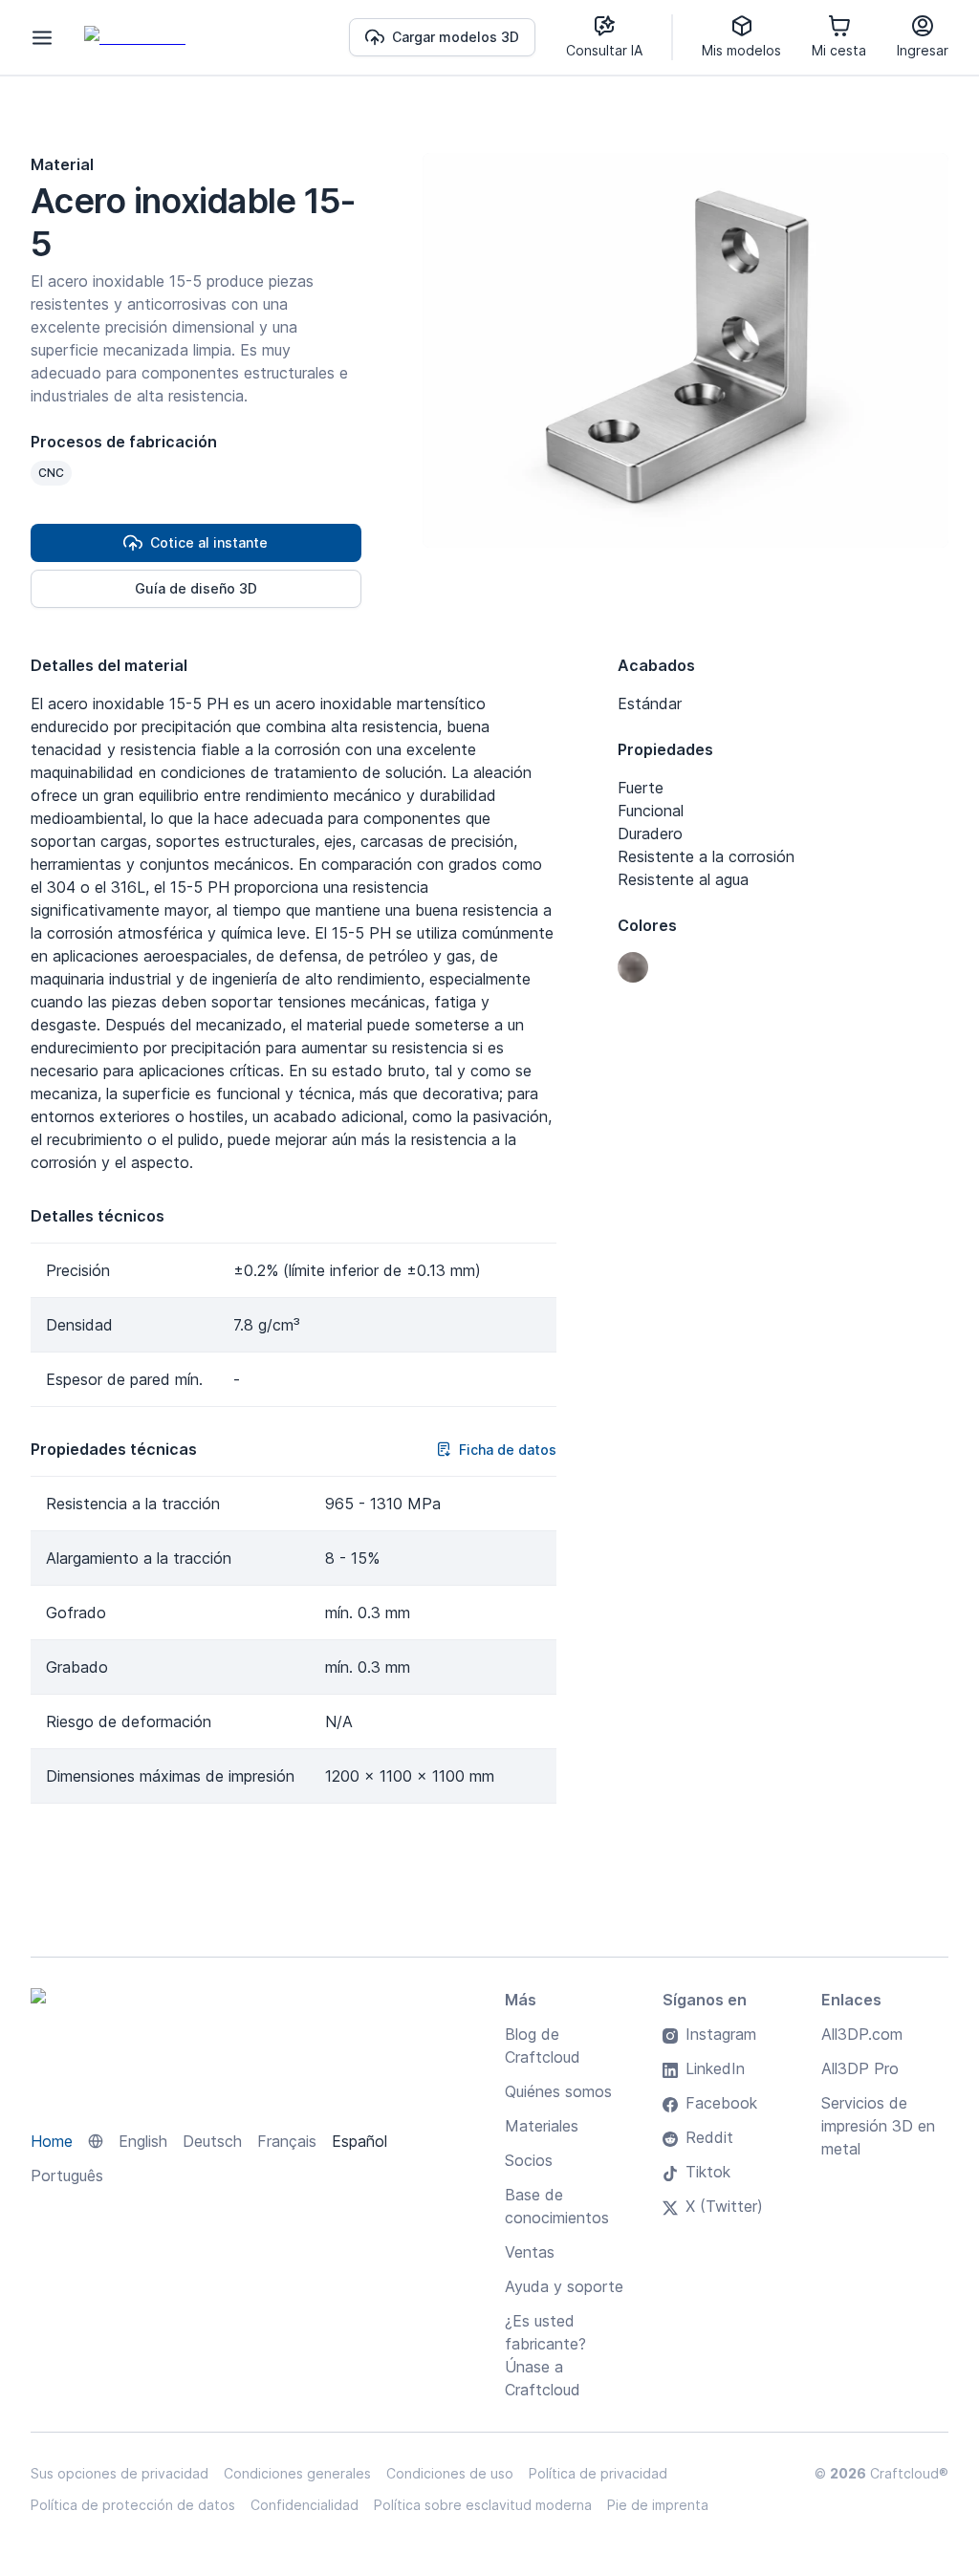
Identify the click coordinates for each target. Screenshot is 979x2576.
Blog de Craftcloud (543, 2046)
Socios (529, 2160)
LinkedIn (715, 2068)
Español (359, 2141)
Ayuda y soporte (564, 2286)
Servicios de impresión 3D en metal (878, 2126)
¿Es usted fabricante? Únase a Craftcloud (545, 2355)
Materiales (542, 2126)
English (143, 2141)
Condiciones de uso (450, 2473)
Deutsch (212, 2141)
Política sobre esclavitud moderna (483, 2505)
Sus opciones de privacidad (120, 2473)
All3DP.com (862, 2034)
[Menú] (42, 37)
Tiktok (708, 2172)
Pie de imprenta (658, 2505)
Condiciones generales (297, 2473)
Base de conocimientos (557, 2206)
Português (67, 2176)
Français (287, 2141)
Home (52, 2141)
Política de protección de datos (133, 2505)
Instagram (721, 2034)
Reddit (709, 2137)
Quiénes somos (558, 2091)
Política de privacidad (598, 2473)
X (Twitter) (724, 2206)
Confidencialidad (305, 2505)
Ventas (530, 2252)
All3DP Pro (860, 2068)
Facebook (721, 2103)
